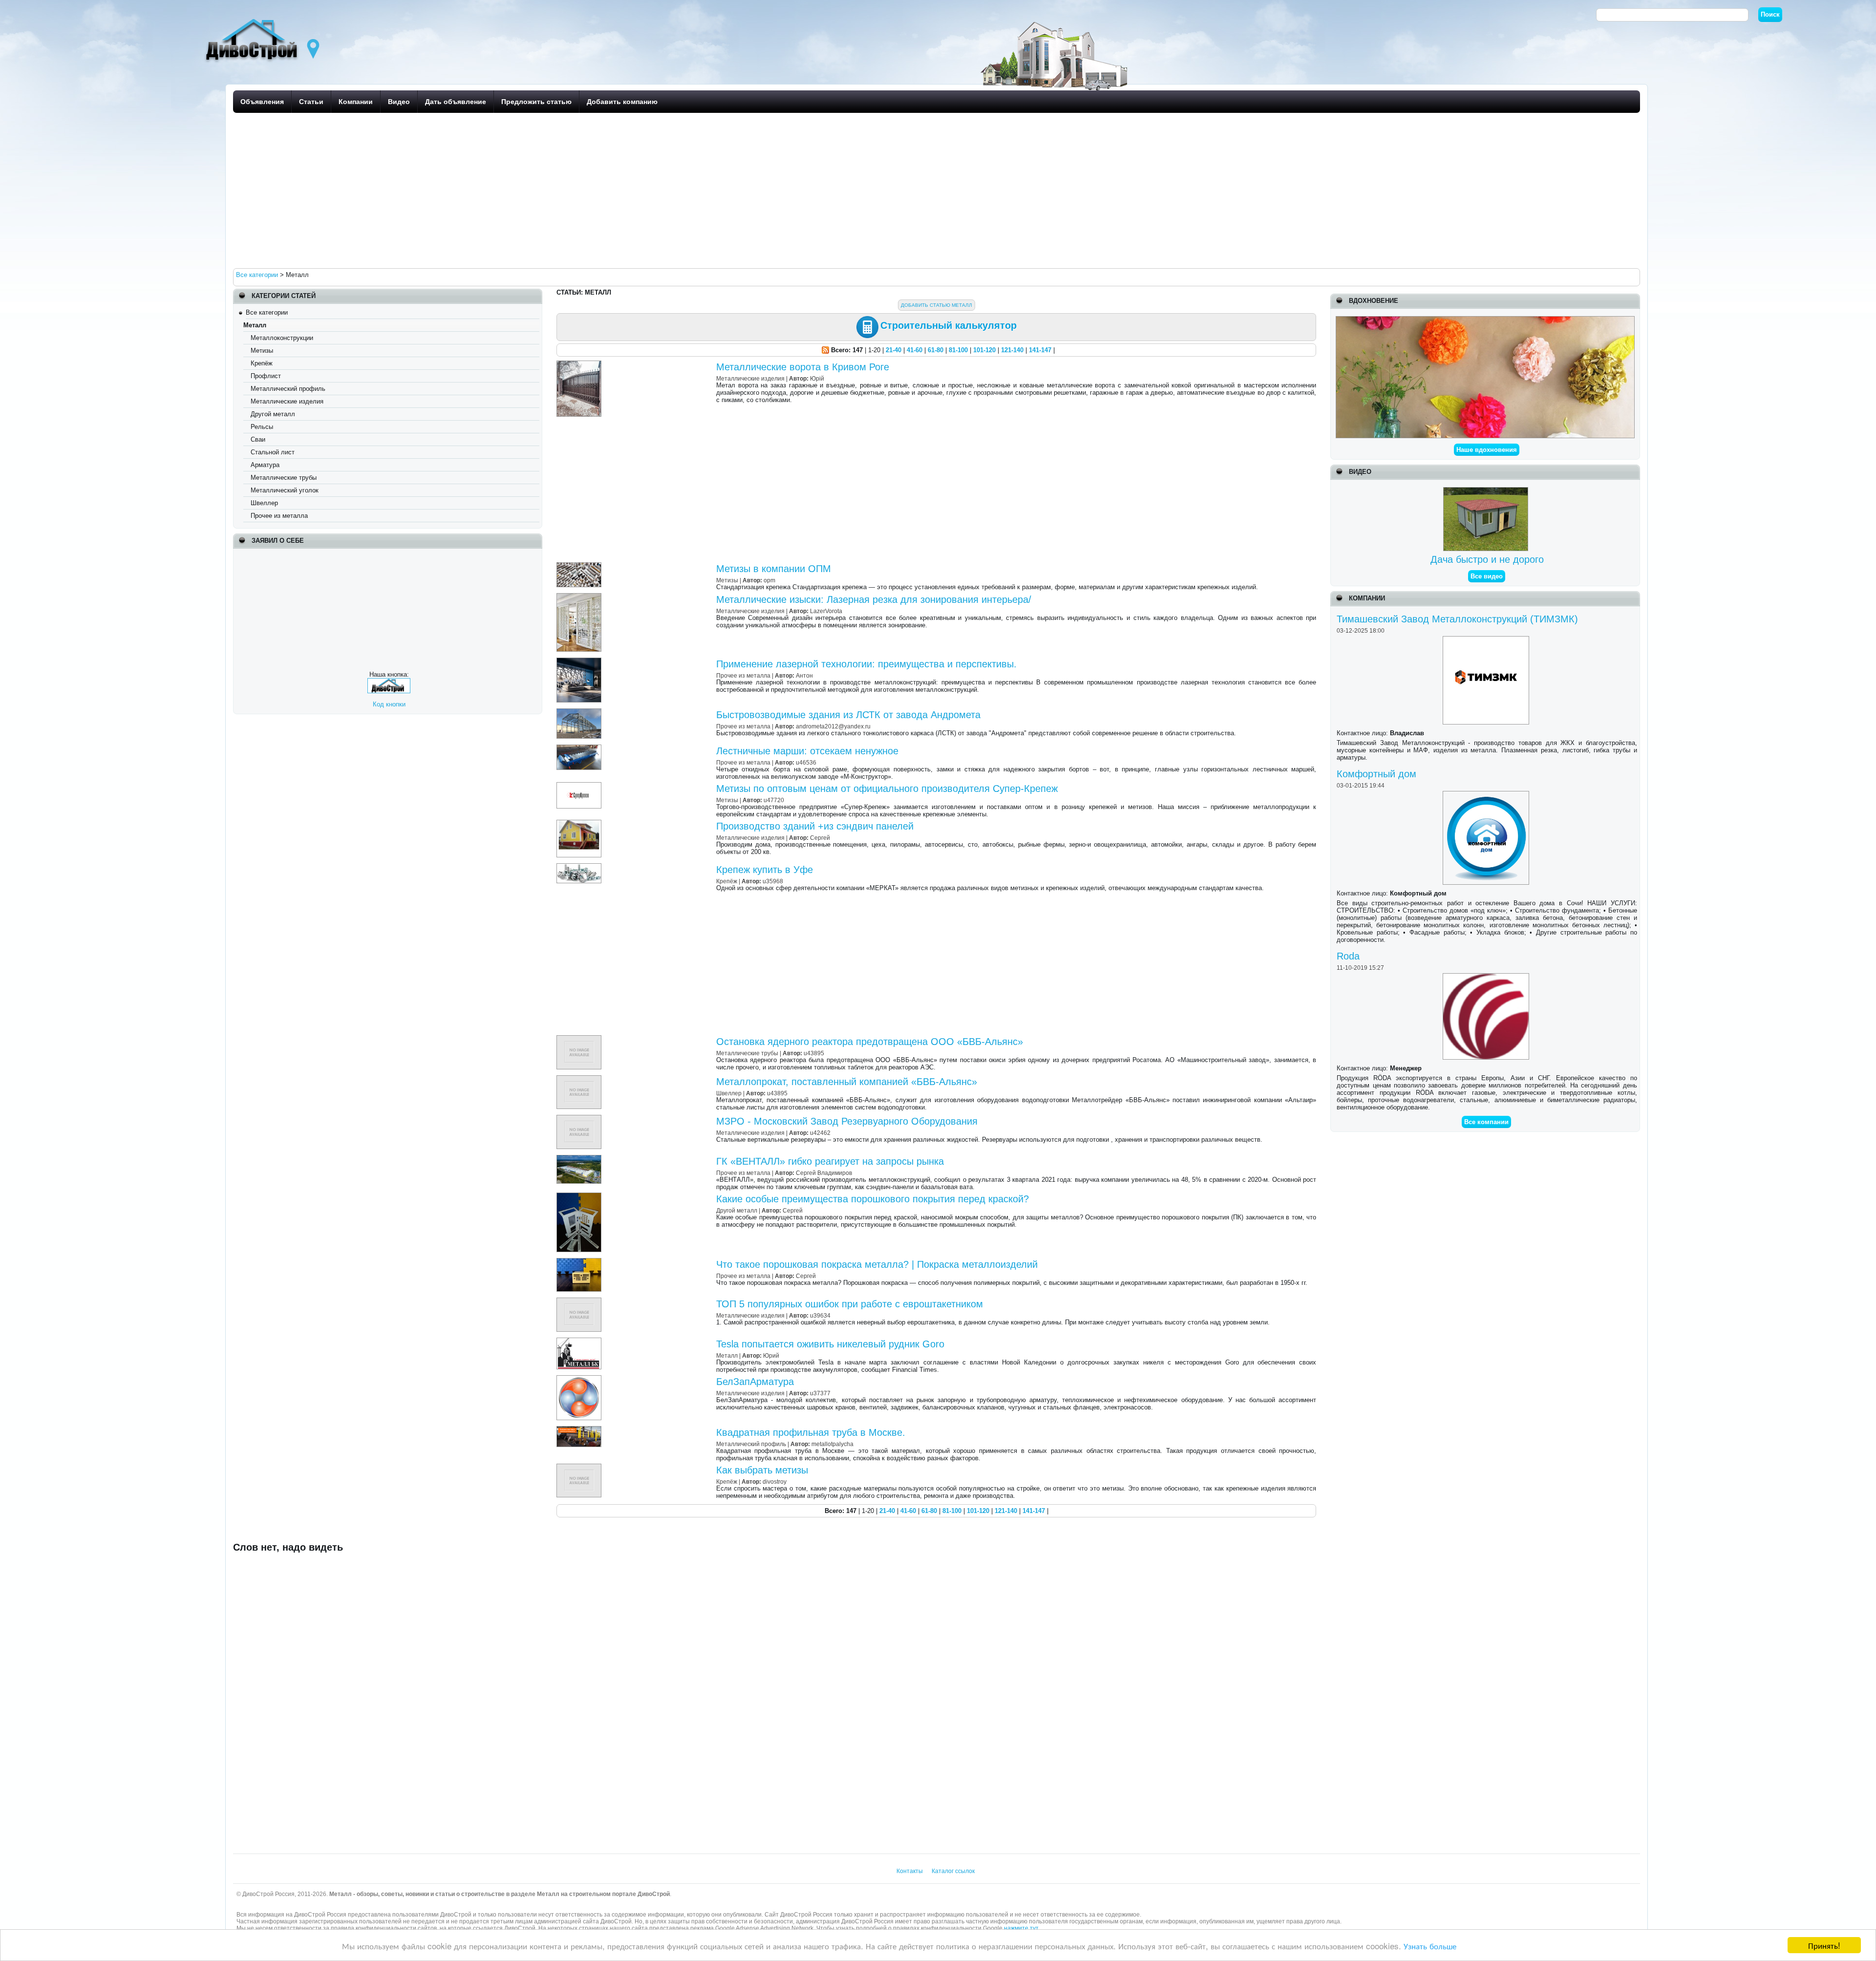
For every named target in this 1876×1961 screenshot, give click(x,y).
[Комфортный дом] (1487, 795)
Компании (356, 102)
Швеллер (264, 503)
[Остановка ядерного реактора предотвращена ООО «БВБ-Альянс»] (580, 1039)
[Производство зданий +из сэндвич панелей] (580, 823)
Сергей (820, 838)
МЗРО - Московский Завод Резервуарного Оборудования (847, 1121)
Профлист (266, 376)
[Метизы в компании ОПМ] (580, 566)
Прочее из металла (279, 516)
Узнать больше (1430, 1946)
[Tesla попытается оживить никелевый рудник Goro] (580, 1341)
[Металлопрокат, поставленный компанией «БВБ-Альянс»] (580, 1079)
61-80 (936, 350)
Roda (1348, 956)
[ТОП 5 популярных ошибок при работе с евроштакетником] (580, 1301)
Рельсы (262, 427)
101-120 (984, 350)
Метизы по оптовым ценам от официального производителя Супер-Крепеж (887, 789)
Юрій (817, 378)
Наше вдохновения (1487, 450)
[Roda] (1487, 977)
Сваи (258, 439)
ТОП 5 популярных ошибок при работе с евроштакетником (850, 1304)
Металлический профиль (288, 389)
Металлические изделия (287, 401)
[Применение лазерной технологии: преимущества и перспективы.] (580, 661)
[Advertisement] (526, 190)
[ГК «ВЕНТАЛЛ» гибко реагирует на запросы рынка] (580, 1159)
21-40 (894, 350)
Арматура (265, 465)
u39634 (820, 1315)
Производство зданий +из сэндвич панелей (815, 826)
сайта (640, 1928)
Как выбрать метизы (762, 1470)
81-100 (958, 350)
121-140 (1012, 350)
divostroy (775, 1481)
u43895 (814, 1053)
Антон (804, 675)
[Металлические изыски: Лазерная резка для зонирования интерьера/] (580, 597)
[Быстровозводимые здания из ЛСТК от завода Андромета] (580, 712)
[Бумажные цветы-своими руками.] (1485, 320)
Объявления (262, 102)
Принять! (1824, 1945)
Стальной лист (273, 452)
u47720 (774, 800)
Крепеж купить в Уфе (765, 870)
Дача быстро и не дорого (1487, 559)
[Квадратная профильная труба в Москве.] (580, 1430)
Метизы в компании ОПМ (774, 569)
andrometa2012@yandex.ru (833, 726)
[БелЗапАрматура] (580, 1379)
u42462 (820, 1133)
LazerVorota (826, 611)
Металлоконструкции (282, 338)
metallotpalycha (832, 1444)
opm (769, 580)
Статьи (311, 102)
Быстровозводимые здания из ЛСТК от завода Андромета (848, 715)
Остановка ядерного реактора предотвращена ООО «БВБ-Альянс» (870, 1042)
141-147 (1040, 350)
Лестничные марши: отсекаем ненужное (807, 751)
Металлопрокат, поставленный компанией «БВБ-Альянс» (847, 1082)
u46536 (806, 762)
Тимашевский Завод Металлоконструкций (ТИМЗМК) (1457, 619)
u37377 (820, 1393)
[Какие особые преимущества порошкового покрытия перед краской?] (580, 1196)
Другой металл (273, 414)
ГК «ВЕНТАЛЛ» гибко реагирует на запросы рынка (830, 1161)
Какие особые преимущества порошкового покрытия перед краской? (873, 1199)
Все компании (1486, 1122)
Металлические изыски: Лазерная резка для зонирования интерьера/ (874, 599)
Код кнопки (389, 704)
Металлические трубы (284, 478)
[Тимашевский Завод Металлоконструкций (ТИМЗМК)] (1487, 640)
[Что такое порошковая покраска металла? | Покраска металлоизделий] (580, 1262)
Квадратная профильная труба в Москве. (811, 1432)
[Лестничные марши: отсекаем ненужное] (580, 748)
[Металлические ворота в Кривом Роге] (580, 364)
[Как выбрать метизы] (580, 1467)
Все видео (1487, 576)
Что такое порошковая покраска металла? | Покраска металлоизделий (877, 1264)
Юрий (771, 1355)
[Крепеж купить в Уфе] (580, 867)
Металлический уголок (285, 490)
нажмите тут (1021, 1928)
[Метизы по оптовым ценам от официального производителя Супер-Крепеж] (580, 786)
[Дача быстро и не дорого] (1487, 491)
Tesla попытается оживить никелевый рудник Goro (830, 1344)
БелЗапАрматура (755, 1382)
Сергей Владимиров (824, 1173)
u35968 (773, 881)
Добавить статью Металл (937, 305)
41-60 (915, 350)
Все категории (267, 312)
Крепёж (262, 363)
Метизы (262, 351)
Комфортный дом (1376, 774)
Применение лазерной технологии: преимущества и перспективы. (866, 664)
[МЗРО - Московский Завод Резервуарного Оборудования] (580, 1119)
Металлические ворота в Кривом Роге (803, 367)
